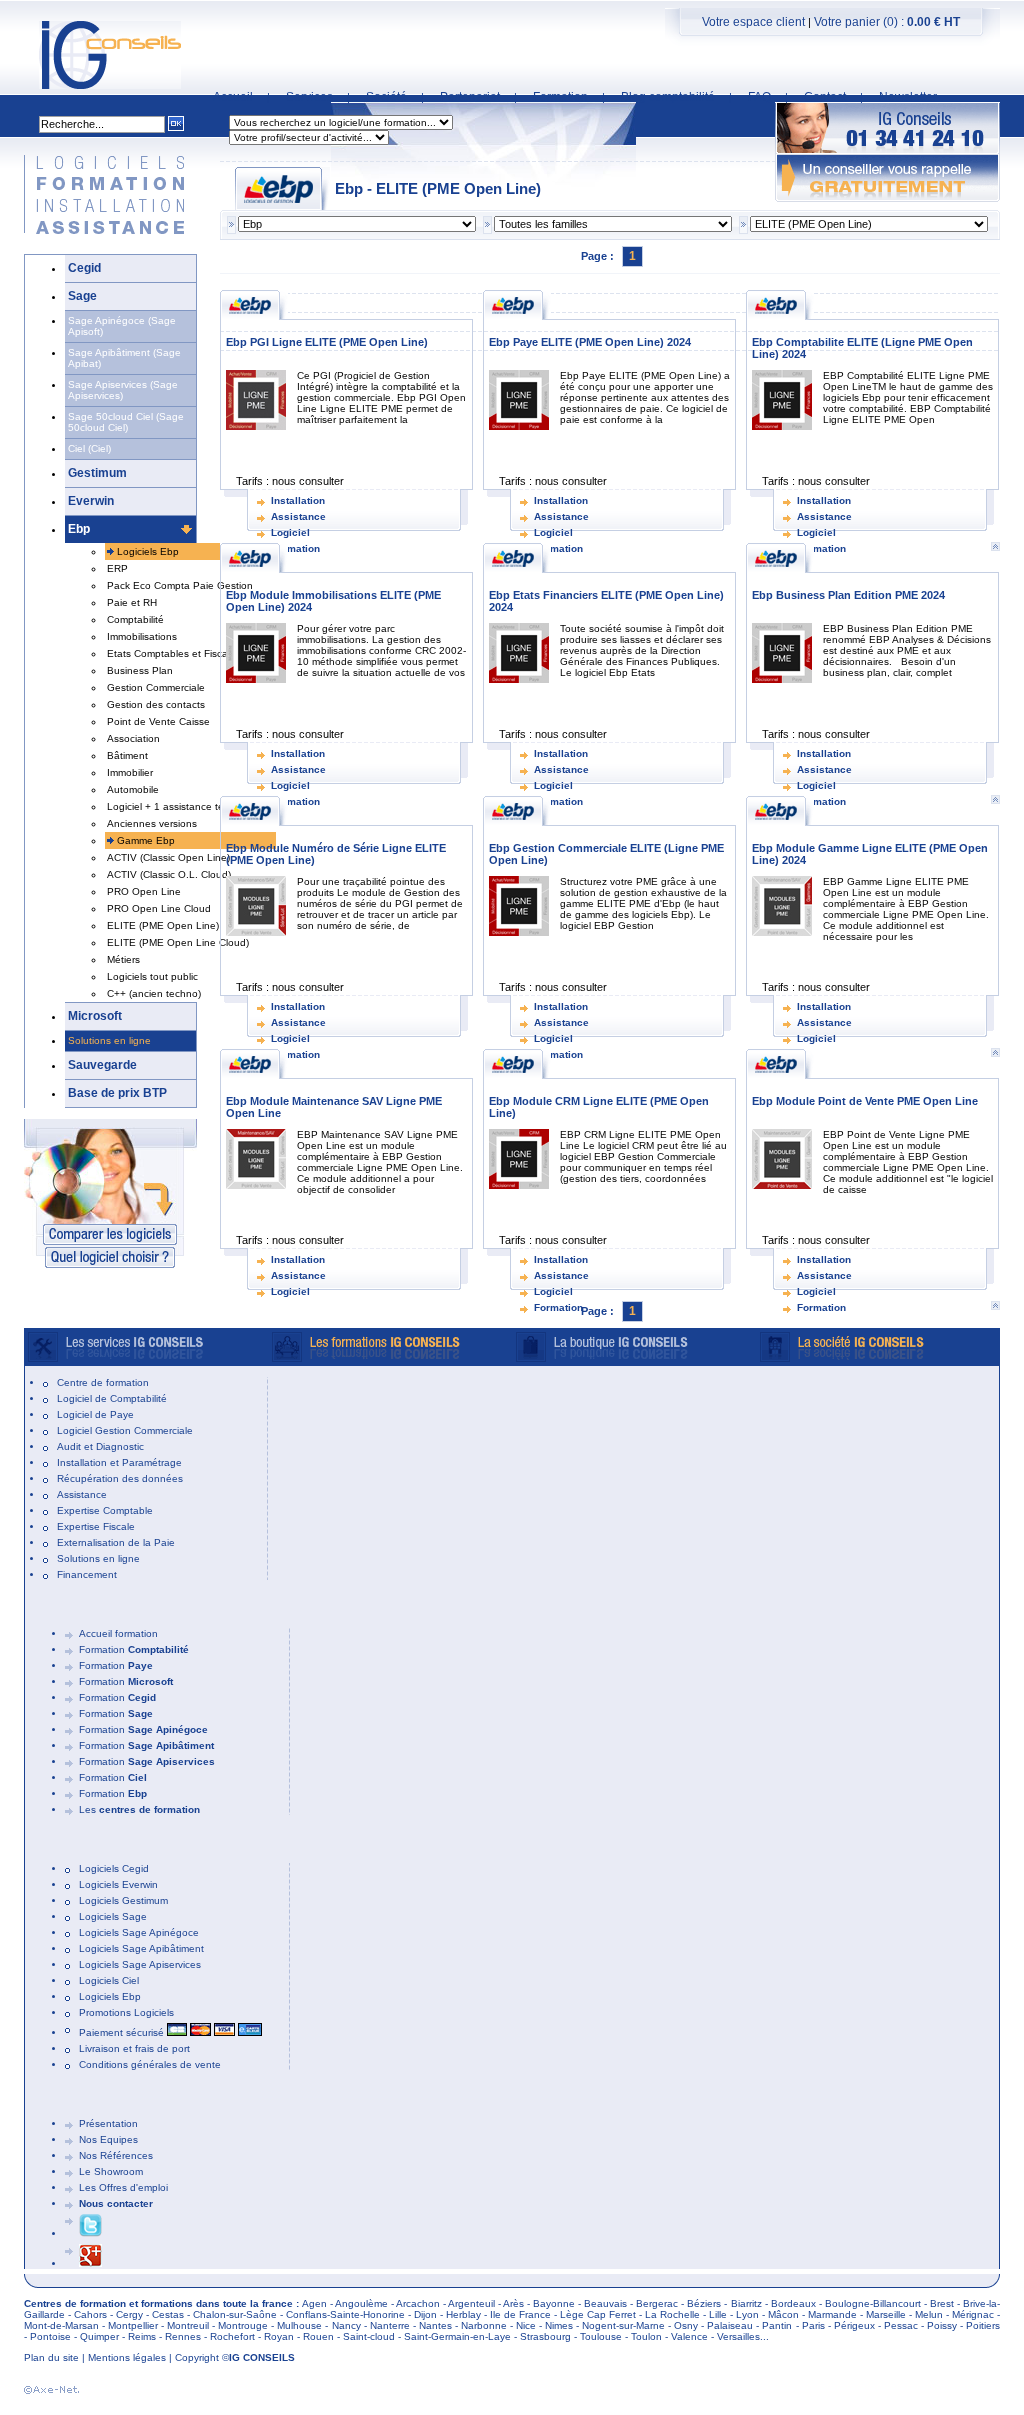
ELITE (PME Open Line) (163, 925)
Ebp (79, 529)
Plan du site (51, 2357)
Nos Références (116, 2155)
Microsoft (95, 1016)
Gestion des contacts (156, 704)
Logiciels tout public (152, 976)
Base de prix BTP (117, 1093)
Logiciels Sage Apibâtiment (141, 1948)
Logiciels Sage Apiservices (140, 1964)
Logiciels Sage (113, 1916)
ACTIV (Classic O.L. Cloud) (169, 874)
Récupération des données (120, 1478)
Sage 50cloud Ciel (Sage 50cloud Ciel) (126, 422)
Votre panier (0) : (887, 22)
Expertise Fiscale (96, 1526)
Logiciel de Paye (95, 1414)
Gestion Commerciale (156, 687)
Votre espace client (753, 22)
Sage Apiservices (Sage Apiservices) (123, 390)
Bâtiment (127, 755)
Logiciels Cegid (114, 1868)
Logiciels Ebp (148, 551)
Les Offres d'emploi (123, 2187)
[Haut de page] (994, 1305)
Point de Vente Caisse (158, 721)
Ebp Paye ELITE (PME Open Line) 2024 (590, 342)
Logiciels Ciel (109, 1980)
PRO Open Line (144, 891)
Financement (87, 1574)
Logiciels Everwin (118, 1884)
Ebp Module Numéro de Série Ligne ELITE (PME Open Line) (336, 854)
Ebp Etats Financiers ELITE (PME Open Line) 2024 (606, 601)
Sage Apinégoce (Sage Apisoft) (122, 326)
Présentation (108, 2123)
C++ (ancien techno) (154, 993)
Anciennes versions (152, 823)
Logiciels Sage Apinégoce (139, 1932)
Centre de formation (103, 1382)
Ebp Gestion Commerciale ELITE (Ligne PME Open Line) (606, 854)
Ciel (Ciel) (89, 448)
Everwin (91, 501)
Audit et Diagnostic (100, 1446)
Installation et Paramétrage (119, 1462)
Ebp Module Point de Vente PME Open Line (865, 1101)
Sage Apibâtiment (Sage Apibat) (124, 358)
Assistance (298, 516)
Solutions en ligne (109, 1040)
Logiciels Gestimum (123, 1900)
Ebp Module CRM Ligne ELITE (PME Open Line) (599, 1107)
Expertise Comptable (105, 1510)
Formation (558, 1307)
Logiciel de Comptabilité (112, 1398)
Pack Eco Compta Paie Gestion (180, 585)
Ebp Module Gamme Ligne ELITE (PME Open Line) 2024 (870, 854)
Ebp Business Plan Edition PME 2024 (848, 595)
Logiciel (290, 532)
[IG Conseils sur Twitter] (90, 2233)
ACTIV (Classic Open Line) (168, 857)
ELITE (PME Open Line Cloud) (178, 942)
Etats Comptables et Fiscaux (173, 653)
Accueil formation (118, 1633)
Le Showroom (111, 2171)
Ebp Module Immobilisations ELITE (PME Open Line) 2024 (333, 601)
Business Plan (140, 670)
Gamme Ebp (146, 840)
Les (139, 1809)
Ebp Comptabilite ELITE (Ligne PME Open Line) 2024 (862, 348)
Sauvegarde (102, 1065)
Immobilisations (142, 636)
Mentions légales (127, 2357)
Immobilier (130, 772)
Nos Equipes (108, 2139)
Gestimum (97, 473)
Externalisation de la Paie (116, 1542)
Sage (82, 296)
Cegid (84, 268)
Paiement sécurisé (123, 2032)
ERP (117, 568)
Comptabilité (135, 619)
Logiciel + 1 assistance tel (166, 806)
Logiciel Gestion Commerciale (125, 1430)
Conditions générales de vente (150, 2064)
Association (133, 738)
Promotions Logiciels (126, 2012)
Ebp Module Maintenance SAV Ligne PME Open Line (334, 1107)
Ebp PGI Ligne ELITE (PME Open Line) (327, 342)
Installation (298, 500)
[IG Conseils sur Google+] (90, 2263)
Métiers (123, 959)
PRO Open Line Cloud (159, 908)
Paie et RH (132, 602)
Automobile (133, 789)
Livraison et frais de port (134, 2048)
